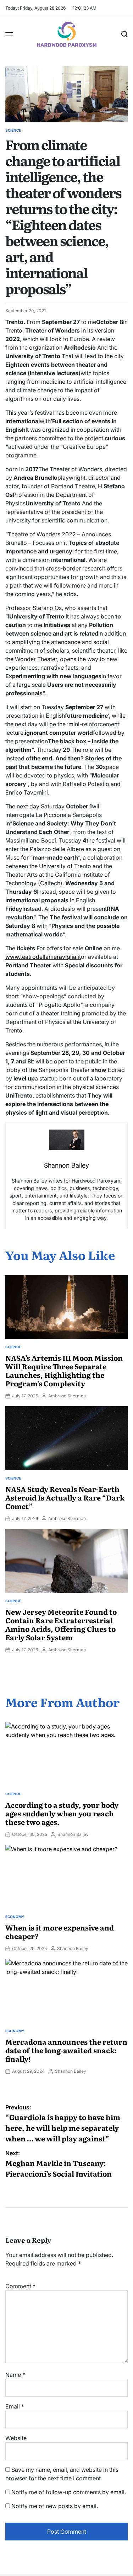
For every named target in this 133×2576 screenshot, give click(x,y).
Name (15, 2375)
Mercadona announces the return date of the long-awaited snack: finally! (66, 2050)
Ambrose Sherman (67, 1396)
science (13, 130)
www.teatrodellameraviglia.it (43, 957)
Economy (15, 1917)
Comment (20, 2286)
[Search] (124, 34)
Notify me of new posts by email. (55, 2506)
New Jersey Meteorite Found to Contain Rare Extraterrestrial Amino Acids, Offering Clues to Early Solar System (61, 1624)
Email (15, 2406)
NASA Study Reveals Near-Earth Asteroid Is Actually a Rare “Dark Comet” (65, 1497)
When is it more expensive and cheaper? (60, 1932)
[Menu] (9, 34)
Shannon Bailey (73, 1834)
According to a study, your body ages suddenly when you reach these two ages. (62, 1813)
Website (16, 2438)
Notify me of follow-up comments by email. (69, 2492)
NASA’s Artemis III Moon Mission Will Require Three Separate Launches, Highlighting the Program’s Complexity (64, 1370)
